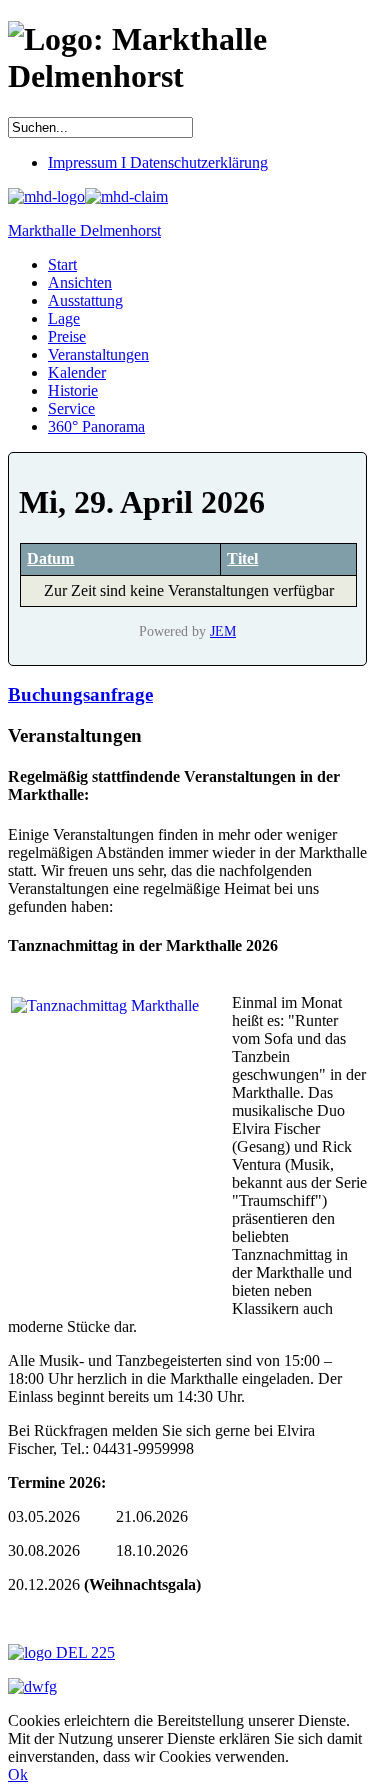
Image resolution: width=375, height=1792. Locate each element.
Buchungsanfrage (80, 694)
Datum (50, 558)
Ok (18, 1774)
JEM (223, 631)
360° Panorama (96, 426)
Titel (242, 558)
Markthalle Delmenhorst (84, 230)
